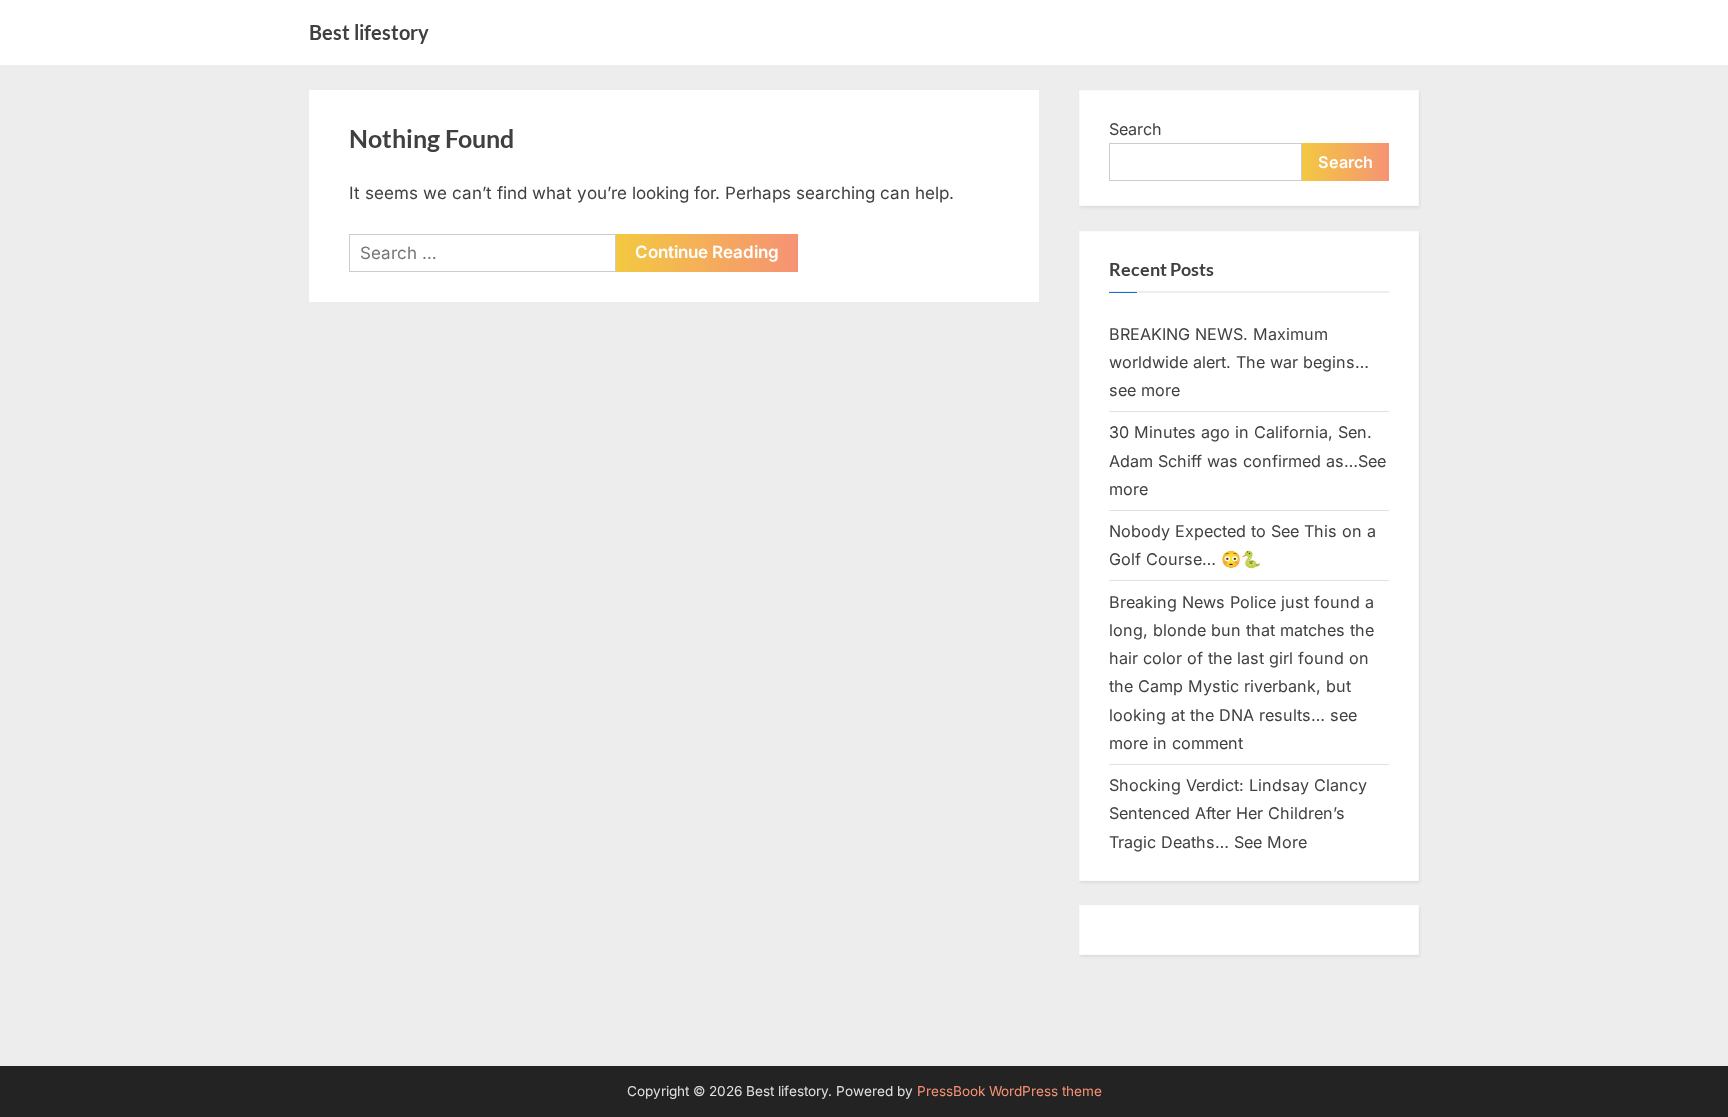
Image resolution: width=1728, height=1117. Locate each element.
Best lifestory (369, 32)
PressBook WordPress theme (1009, 1091)
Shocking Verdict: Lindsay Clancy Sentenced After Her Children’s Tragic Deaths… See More (1238, 813)
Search (1135, 129)
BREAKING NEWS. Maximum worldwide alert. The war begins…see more (1239, 362)
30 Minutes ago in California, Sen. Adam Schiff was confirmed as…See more (1247, 460)
